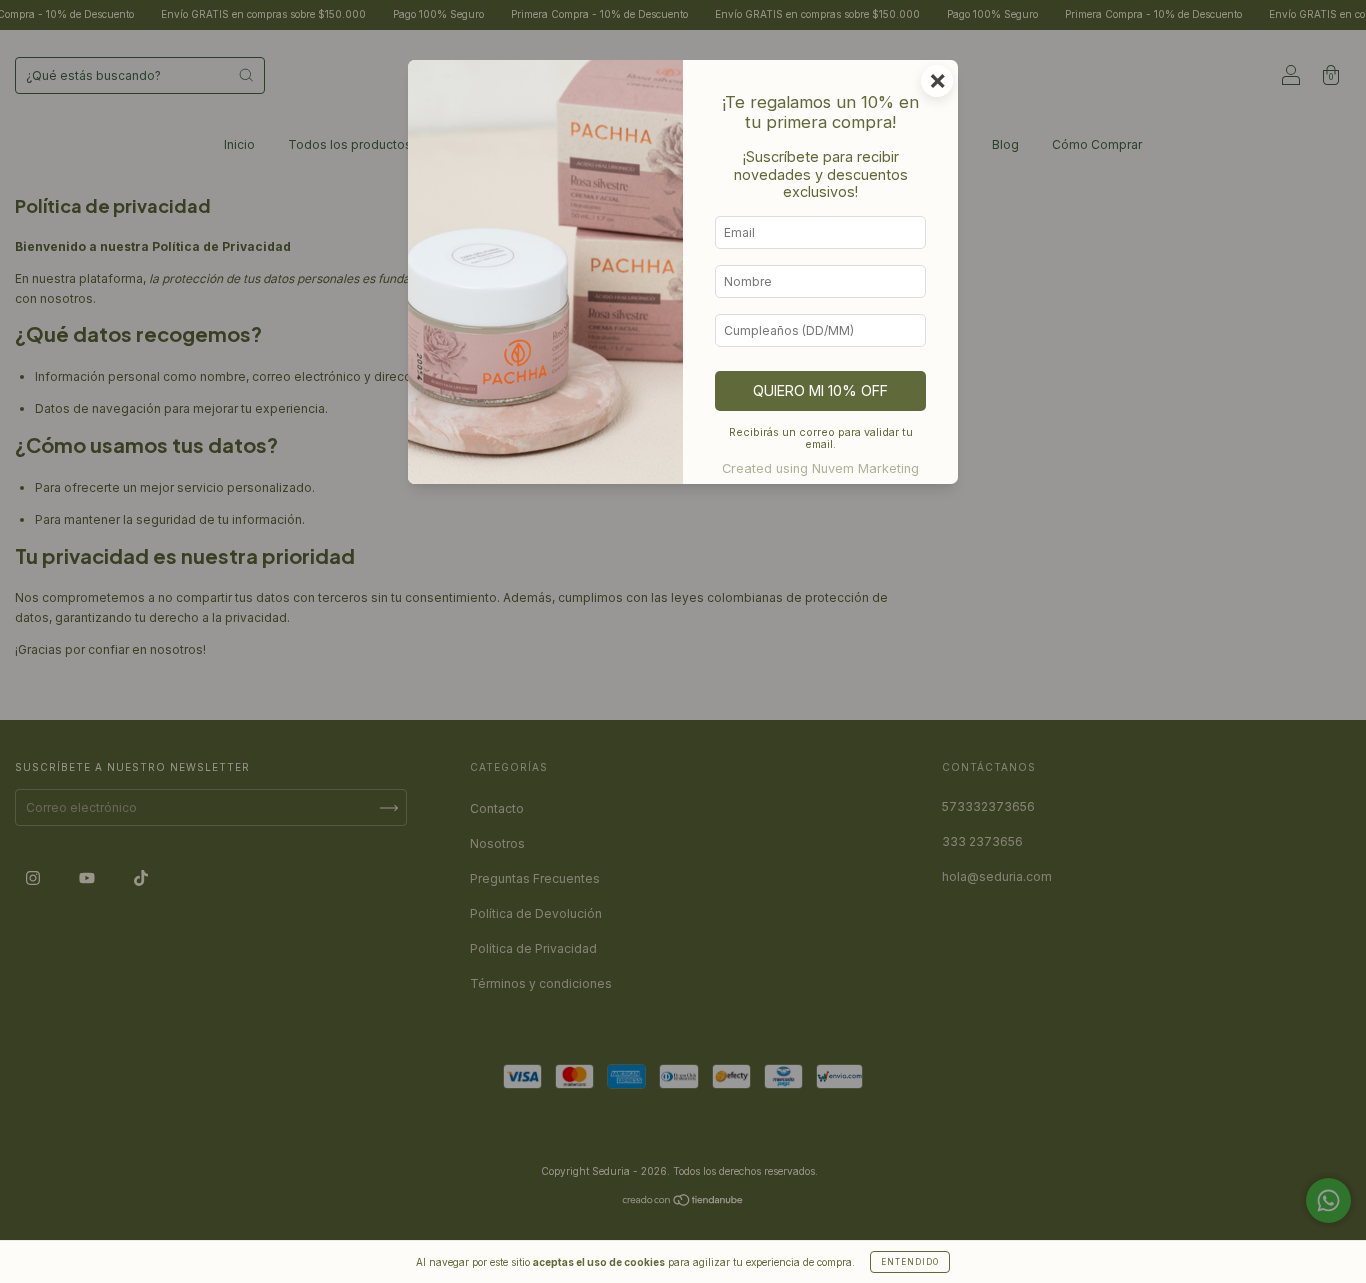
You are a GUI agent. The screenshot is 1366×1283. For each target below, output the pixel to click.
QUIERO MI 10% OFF (820, 390)
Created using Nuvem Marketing (820, 468)
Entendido (910, 1262)
